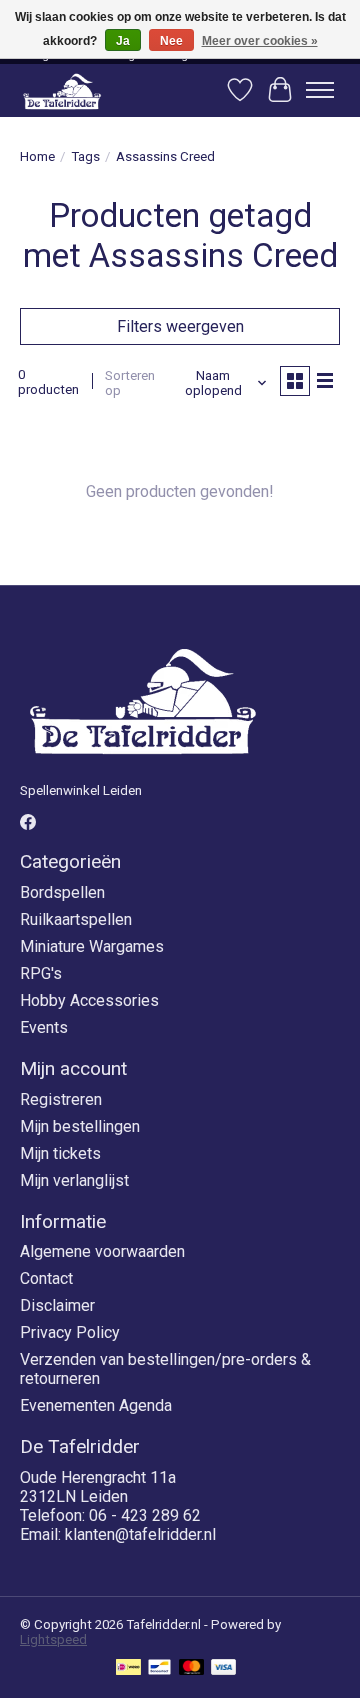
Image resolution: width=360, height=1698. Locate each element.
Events (44, 1027)
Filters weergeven (180, 326)
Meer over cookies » (260, 41)
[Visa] (224, 1668)
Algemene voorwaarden (102, 1251)
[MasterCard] (192, 1668)
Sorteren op (130, 383)
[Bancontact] (159, 1668)
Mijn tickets (60, 1153)
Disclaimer (57, 1305)
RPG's (41, 973)
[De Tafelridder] (62, 90)
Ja (123, 41)
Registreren (61, 1099)
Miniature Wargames (92, 946)
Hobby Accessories (89, 1000)
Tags (85, 156)
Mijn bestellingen (80, 1126)
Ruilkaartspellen (76, 919)
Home (37, 156)
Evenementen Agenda (96, 1405)
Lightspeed (53, 1639)
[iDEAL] (128, 1668)
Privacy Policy (70, 1332)
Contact (46, 1278)
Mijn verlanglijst (74, 1180)
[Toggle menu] (320, 90)
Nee (171, 41)
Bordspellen (62, 892)
